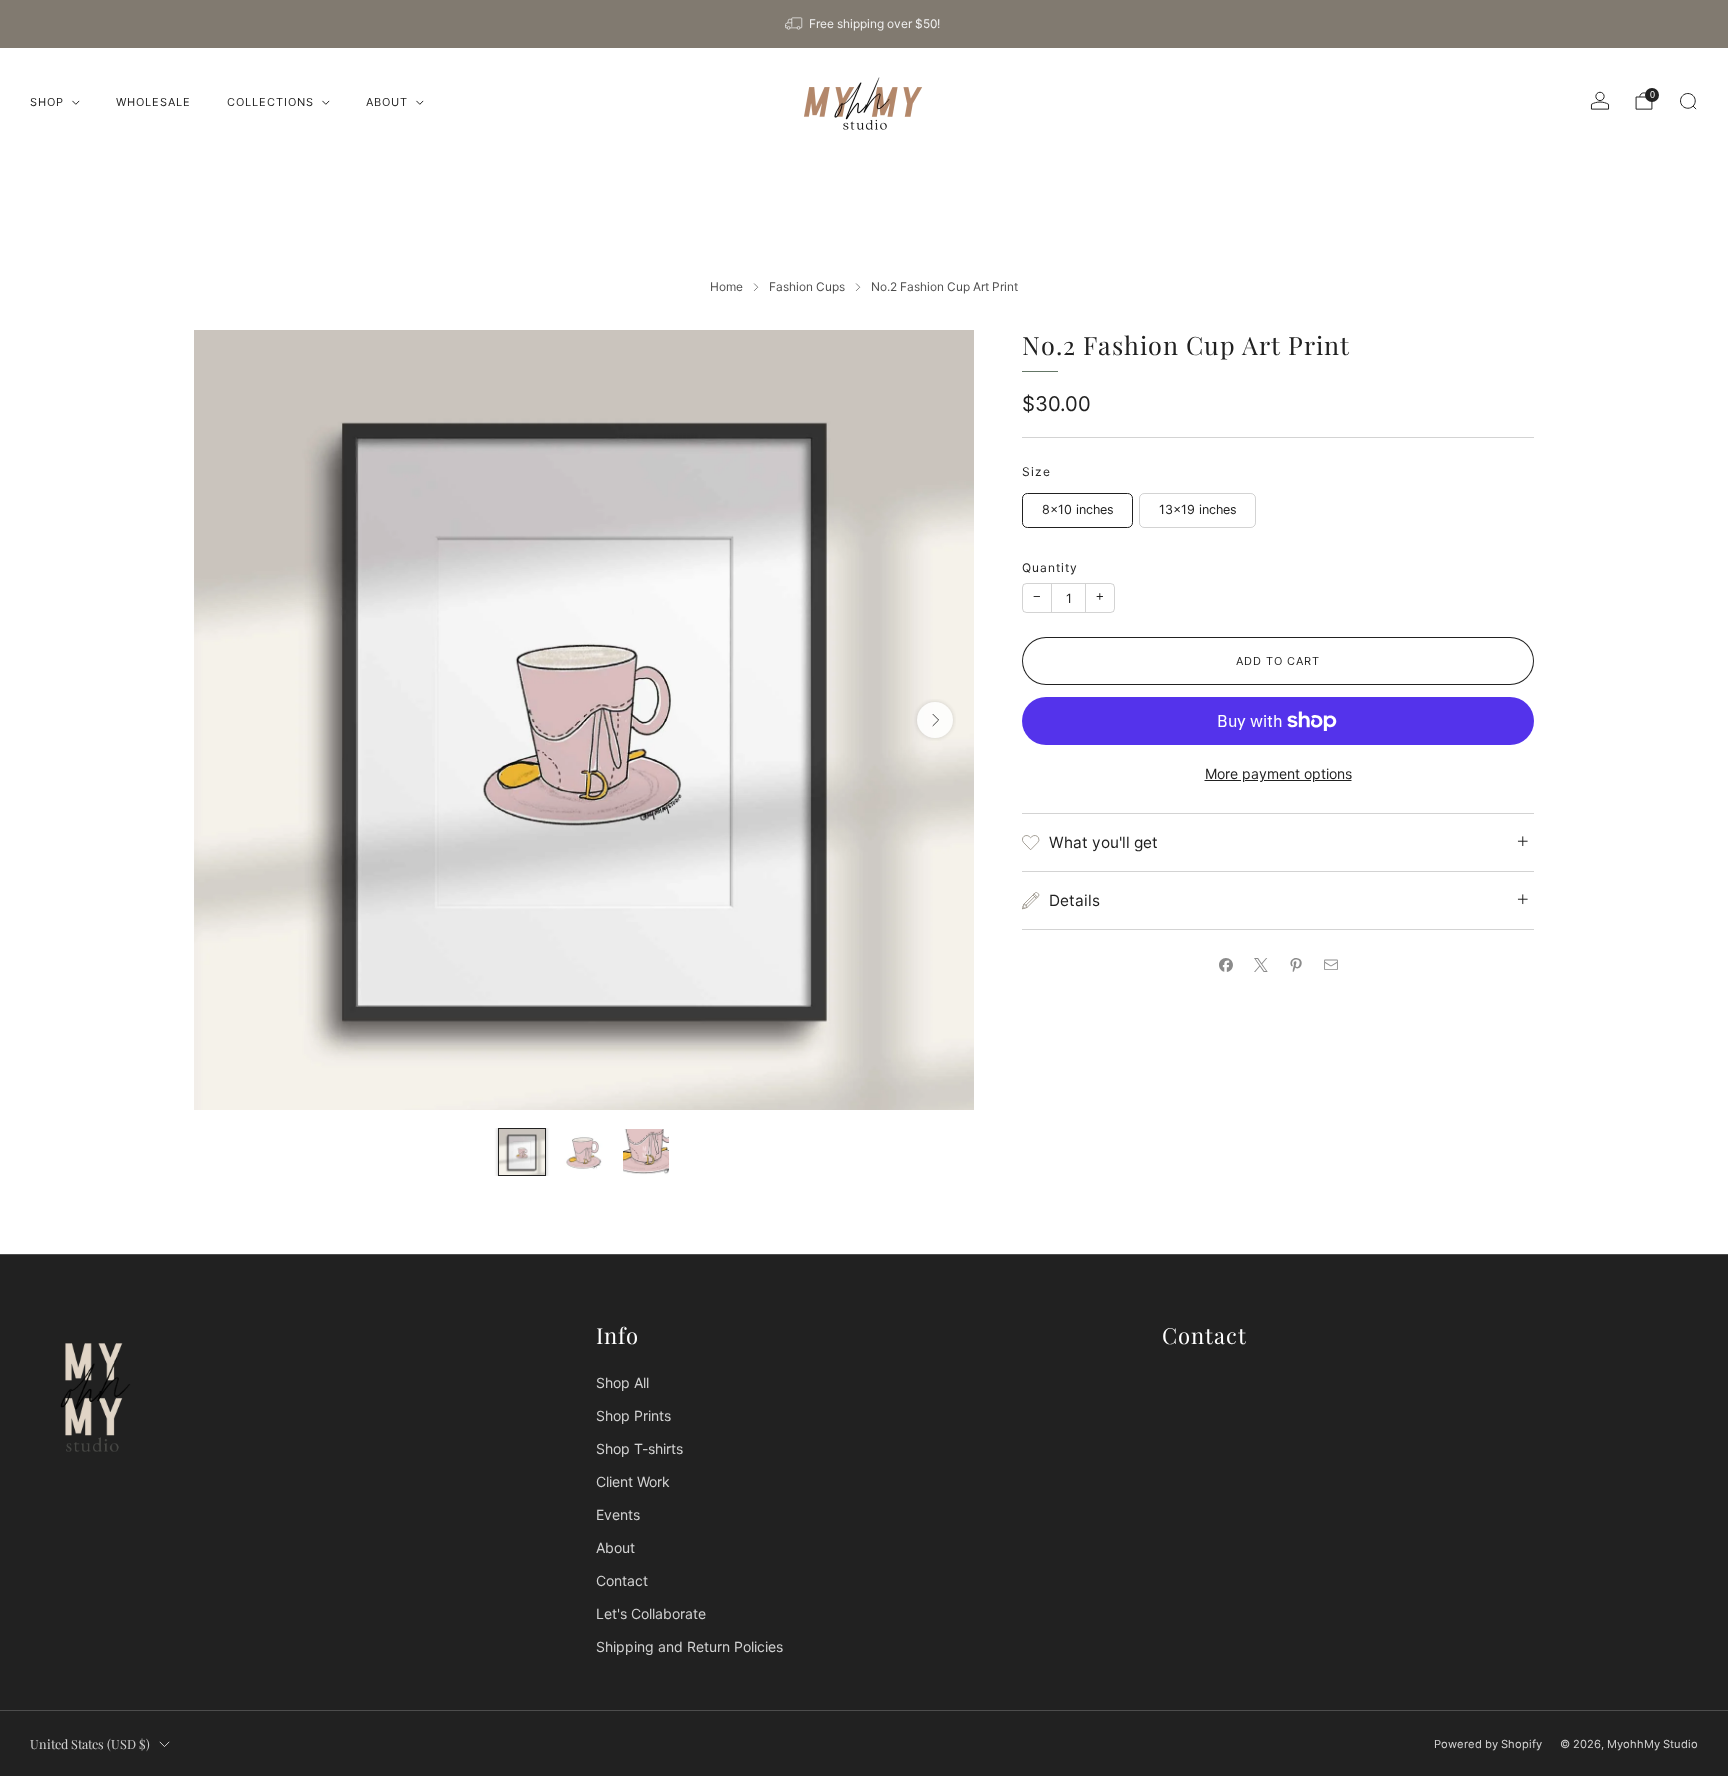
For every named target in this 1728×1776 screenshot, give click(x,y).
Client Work (633, 1481)
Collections (270, 102)
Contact (622, 1580)
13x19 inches (1198, 509)
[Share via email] (1330, 964)
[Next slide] (935, 720)
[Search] (1688, 101)
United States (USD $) (90, 1743)
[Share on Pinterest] (1295, 964)
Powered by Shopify (1488, 1744)
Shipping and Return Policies (689, 1646)
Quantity (1050, 567)
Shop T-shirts (639, 1448)
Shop (47, 102)
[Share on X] (1260, 964)
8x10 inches (1078, 509)
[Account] (1600, 101)
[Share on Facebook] (1225, 964)
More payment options (1278, 773)
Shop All (622, 1382)
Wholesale (153, 102)
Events (618, 1514)
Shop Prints (633, 1415)
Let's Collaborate (651, 1613)
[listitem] (864, 24)
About (387, 102)
